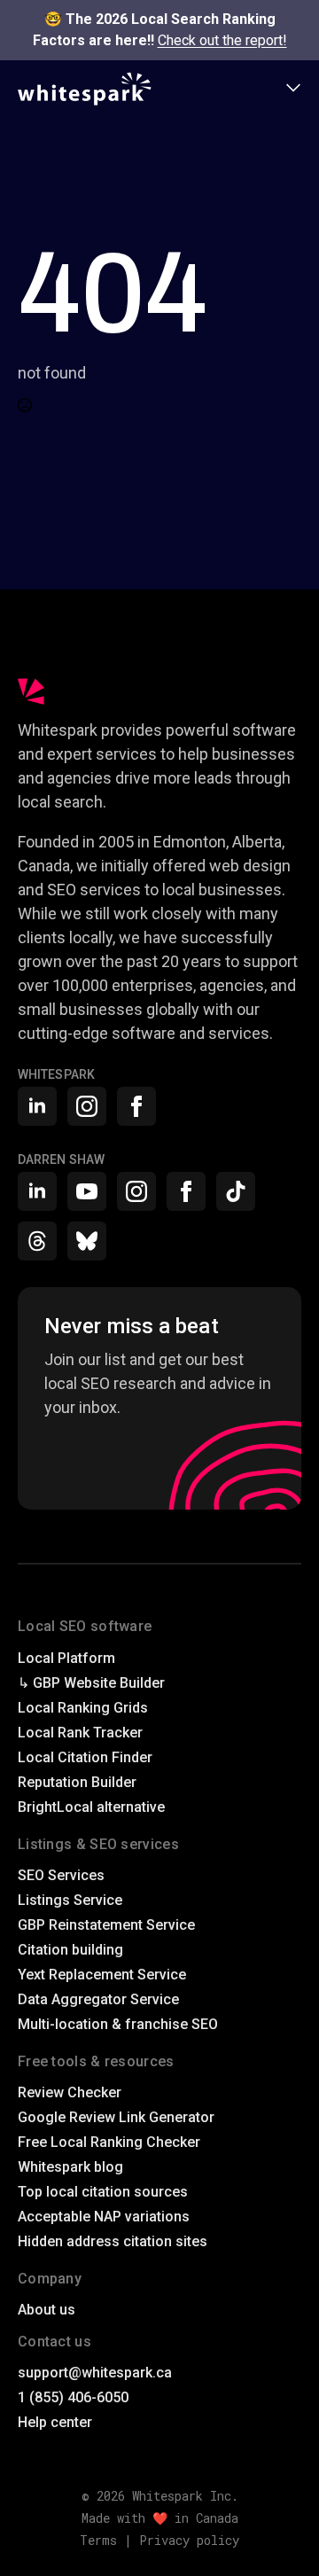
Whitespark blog (70, 2167)
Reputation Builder (77, 1782)
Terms (98, 2540)
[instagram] (87, 1106)
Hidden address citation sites (113, 2241)
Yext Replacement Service (102, 1975)
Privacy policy (189, 2540)
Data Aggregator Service (98, 1999)
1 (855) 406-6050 (73, 2397)
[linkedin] (37, 1106)
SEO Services (61, 1875)
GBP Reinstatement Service (106, 1925)
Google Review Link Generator (116, 2117)
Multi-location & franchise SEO (118, 2024)
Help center (55, 2422)
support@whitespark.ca (95, 2373)
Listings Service (70, 1900)
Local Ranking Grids (83, 1708)
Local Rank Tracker (80, 1733)
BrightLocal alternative (91, 1807)
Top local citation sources (103, 2192)
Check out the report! (222, 40)
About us (47, 2310)
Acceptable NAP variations (104, 2217)
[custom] (236, 1191)
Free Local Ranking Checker (109, 2142)
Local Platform (66, 1658)
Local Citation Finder (85, 1757)
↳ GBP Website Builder (91, 1683)
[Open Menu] (293, 89)
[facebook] (136, 1106)
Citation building (70, 1950)
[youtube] (87, 1191)
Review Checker (70, 2092)
